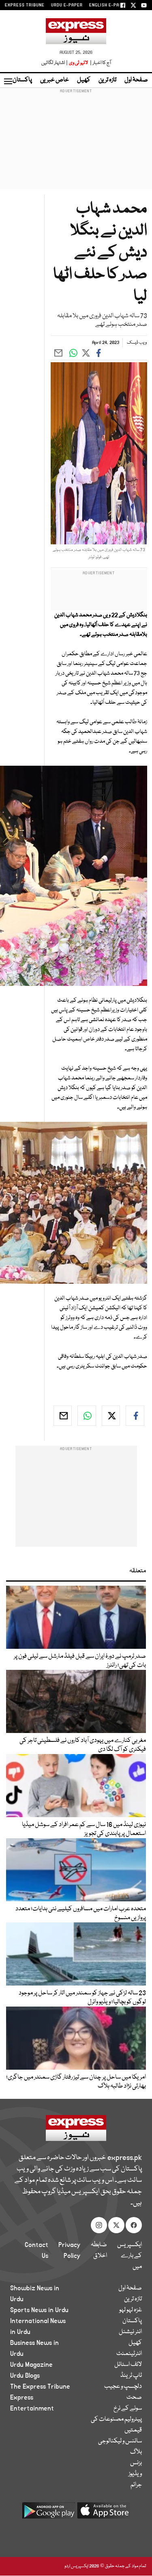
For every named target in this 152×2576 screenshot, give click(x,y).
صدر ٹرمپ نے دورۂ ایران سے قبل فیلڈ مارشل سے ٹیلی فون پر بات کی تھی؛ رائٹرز (80, 1661)
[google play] (49, 2513)
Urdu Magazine (31, 2365)
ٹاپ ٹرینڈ (131, 2376)
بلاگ (136, 2452)
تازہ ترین (107, 80)
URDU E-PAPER (67, 5)
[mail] (63, 1416)
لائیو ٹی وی (78, 63)
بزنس (136, 2463)
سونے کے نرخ (128, 2408)
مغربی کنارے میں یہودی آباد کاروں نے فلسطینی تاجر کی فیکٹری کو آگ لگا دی (83, 1745)
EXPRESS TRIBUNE (25, 5)
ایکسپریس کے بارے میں (130, 2256)
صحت (134, 2398)
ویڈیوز (135, 2474)
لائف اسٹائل (128, 2365)
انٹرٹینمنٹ (129, 2354)
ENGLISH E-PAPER (108, 5)
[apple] (104, 2513)
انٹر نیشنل (130, 2332)
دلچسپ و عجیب (123, 2387)
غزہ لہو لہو (131, 2310)
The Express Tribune (40, 2387)
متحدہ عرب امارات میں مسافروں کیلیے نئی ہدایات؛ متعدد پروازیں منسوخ (81, 1913)
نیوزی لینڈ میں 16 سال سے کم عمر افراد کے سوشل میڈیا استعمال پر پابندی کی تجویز (84, 1829)
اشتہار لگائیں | (55, 63)
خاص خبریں (55, 80)
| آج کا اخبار (100, 63)
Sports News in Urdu (39, 2310)
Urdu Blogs (25, 2376)
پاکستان (22, 80)
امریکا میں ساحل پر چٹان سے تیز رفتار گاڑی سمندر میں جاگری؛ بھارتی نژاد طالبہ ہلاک (76, 2082)
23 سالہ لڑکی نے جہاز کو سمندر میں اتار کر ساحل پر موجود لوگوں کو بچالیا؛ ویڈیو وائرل (82, 1998)
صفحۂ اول (136, 80)
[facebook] (135, 1416)
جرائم (136, 2485)
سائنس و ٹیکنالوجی (120, 2441)
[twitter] (111, 1416)
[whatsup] (87, 1416)
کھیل (84, 80)
